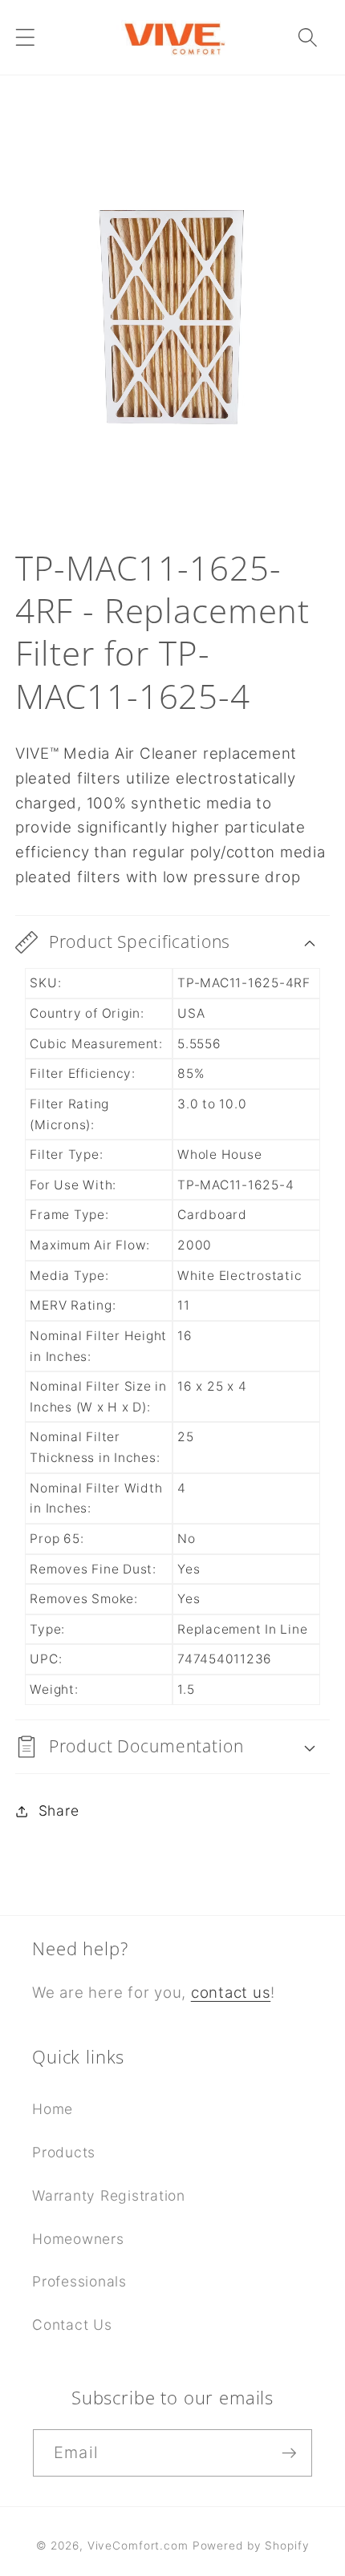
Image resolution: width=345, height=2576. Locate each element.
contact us (231, 1993)
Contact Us (72, 2325)
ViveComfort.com (138, 2546)
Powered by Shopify (251, 2546)
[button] (25, 37)
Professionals (79, 2281)
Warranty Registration (109, 2195)
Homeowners (78, 2239)
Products (64, 2152)
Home (53, 2109)
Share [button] (59, 1810)
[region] (173, 322)
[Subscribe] (289, 2452)
